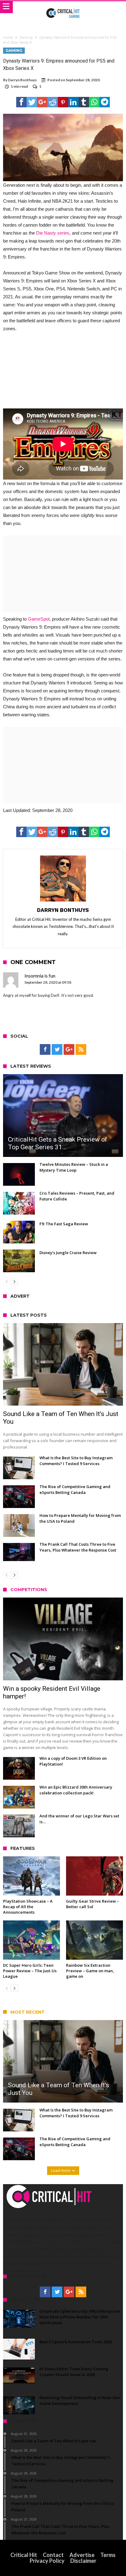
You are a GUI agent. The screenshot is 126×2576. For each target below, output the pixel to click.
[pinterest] (63, 102)
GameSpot (39, 619)
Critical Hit (24, 2555)
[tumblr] (84, 102)
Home (8, 37)
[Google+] (69, 1050)
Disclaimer (83, 2561)
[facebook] (21, 102)
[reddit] (53, 102)
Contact (53, 2555)
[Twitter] (57, 1050)
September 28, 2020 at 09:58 (48, 982)
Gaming (26, 37)
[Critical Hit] (63, 7)
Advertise (82, 2555)
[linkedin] (73, 102)
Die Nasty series (53, 233)
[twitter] (32, 102)
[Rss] (81, 1050)
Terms (108, 2555)
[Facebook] (45, 1050)
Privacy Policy (47, 2561)
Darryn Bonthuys (22, 80)
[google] (42, 102)
